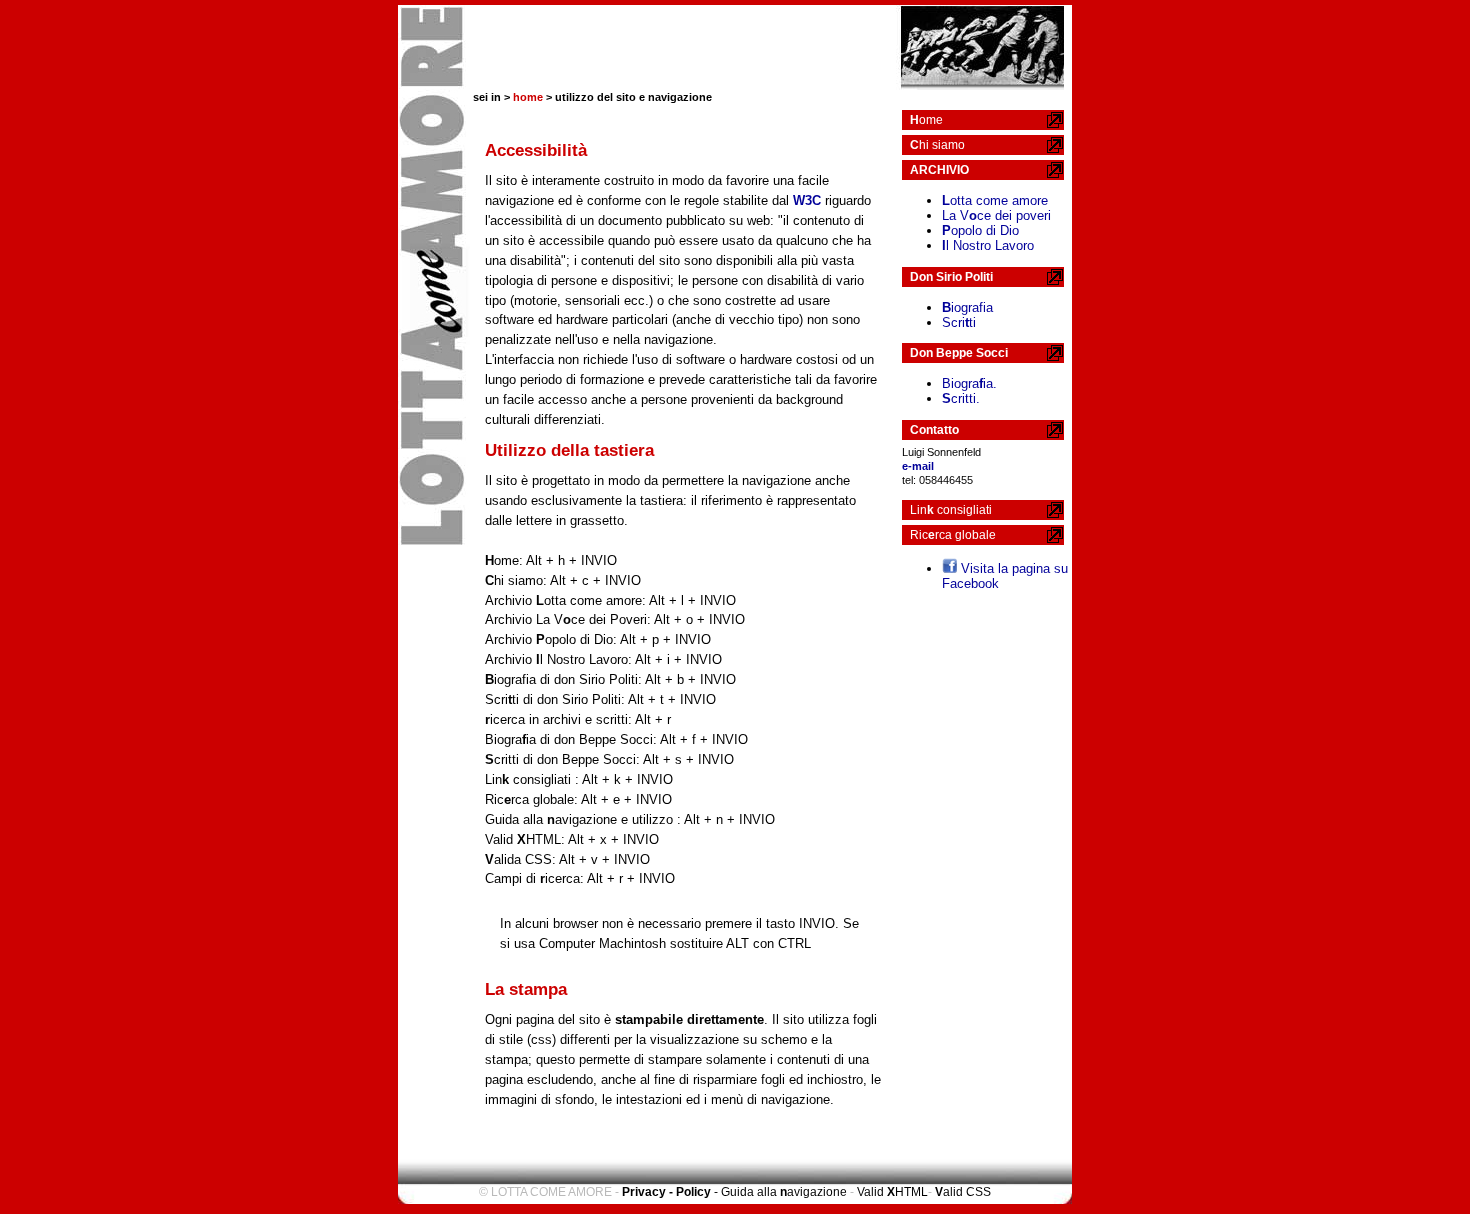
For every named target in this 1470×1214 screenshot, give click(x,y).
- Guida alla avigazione (780, 1192)
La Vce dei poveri (996, 215)
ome (926, 120)
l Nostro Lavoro (988, 245)
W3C (807, 200)
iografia (967, 307)
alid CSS (963, 1192)
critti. (961, 398)
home (528, 97)
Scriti (959, 322)
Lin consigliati (951, 510)
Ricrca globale (953, 535)
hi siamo (937, 145)
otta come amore (995, 200)
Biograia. (969, 383)
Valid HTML (892, 1192)
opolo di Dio (980, 230)
